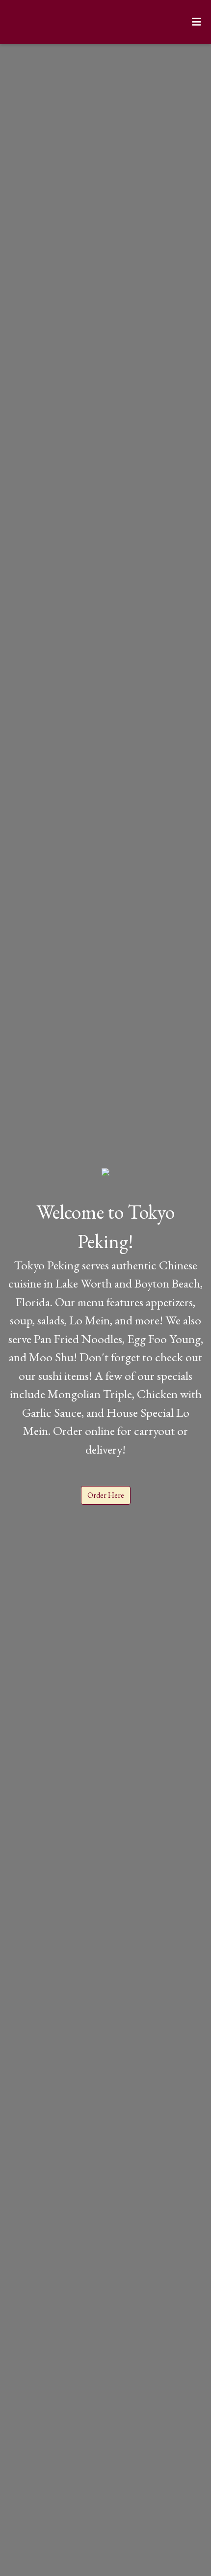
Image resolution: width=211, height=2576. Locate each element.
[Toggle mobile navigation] (197, 22)
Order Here (106, 1495)
